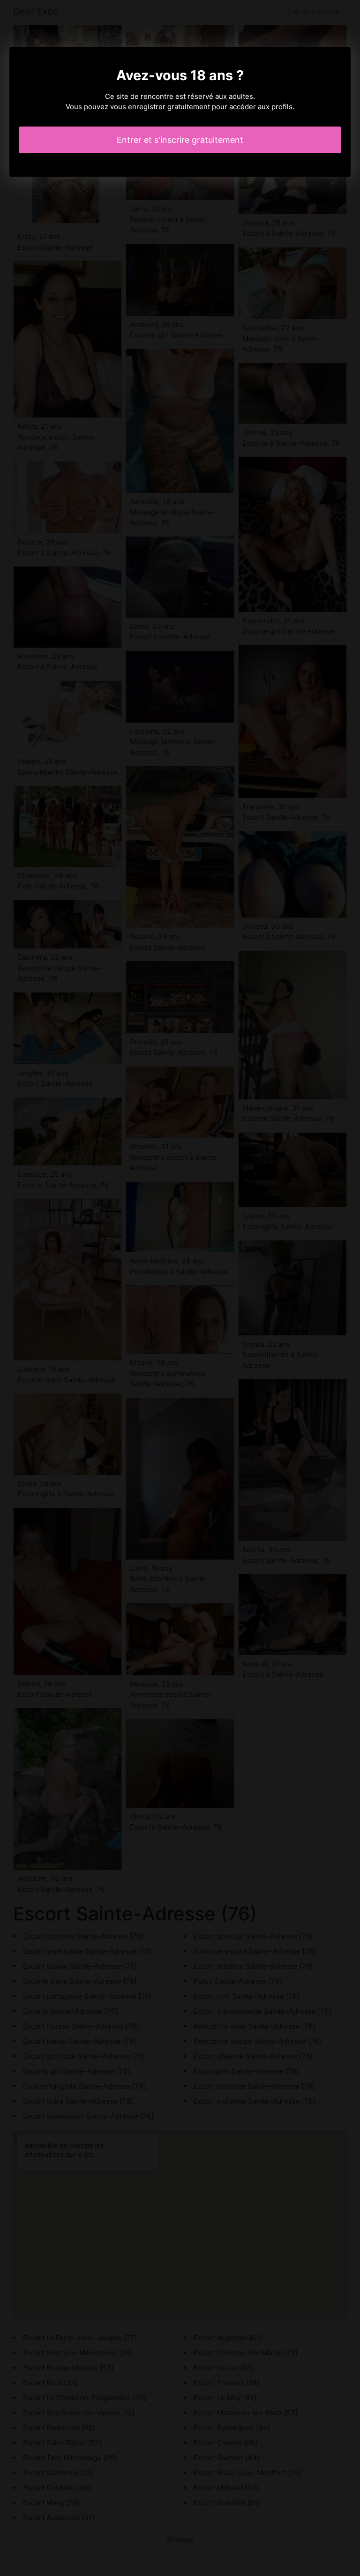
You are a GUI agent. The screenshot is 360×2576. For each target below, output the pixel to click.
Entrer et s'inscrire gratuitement (180, 140)
